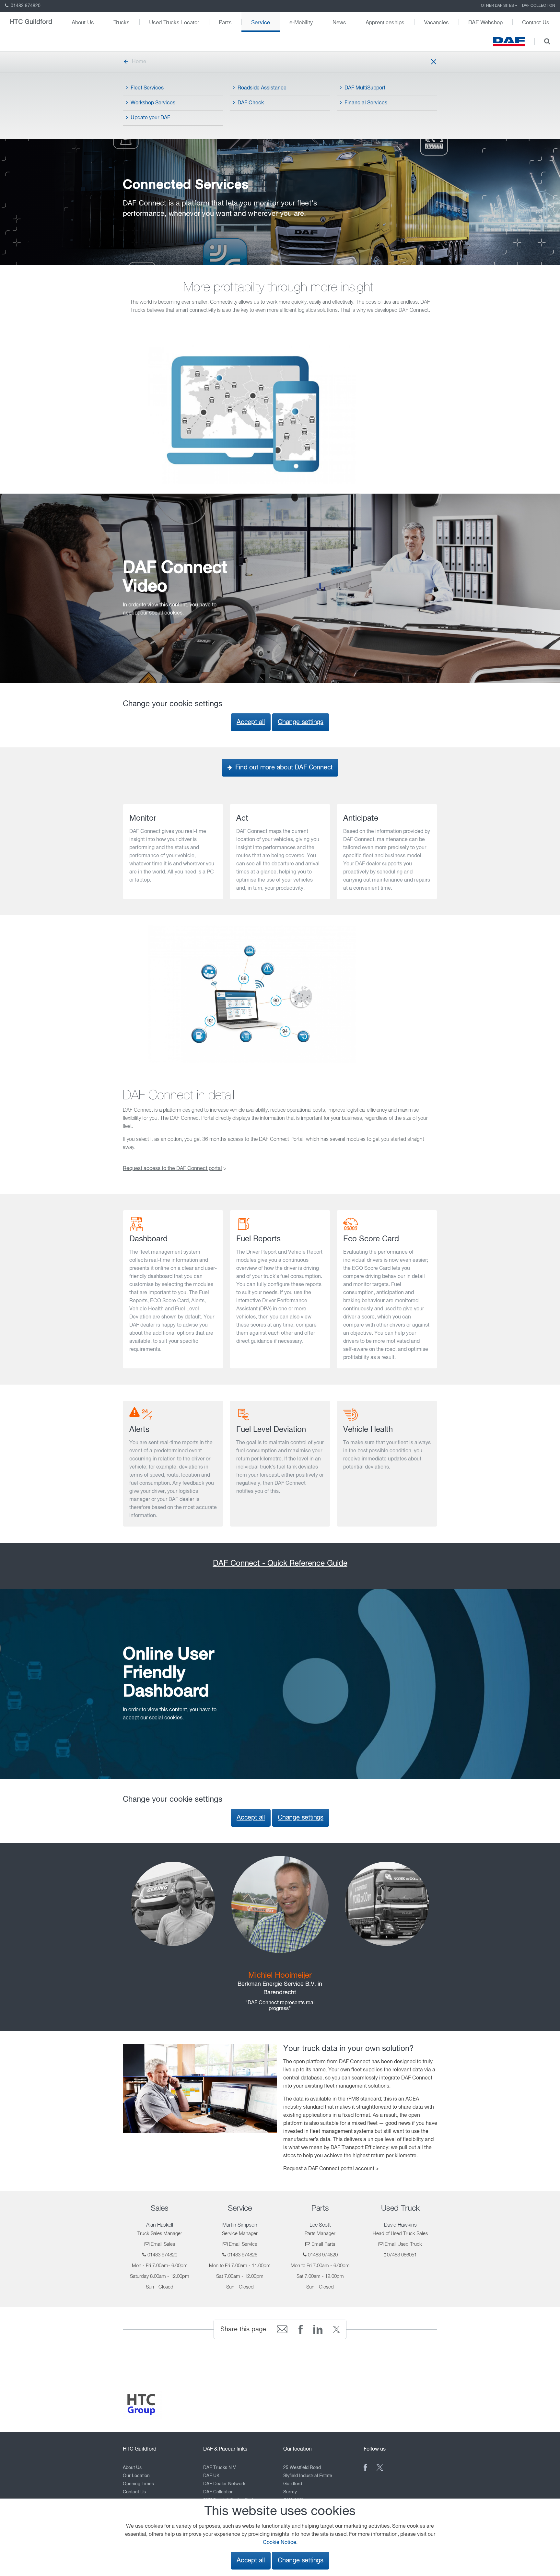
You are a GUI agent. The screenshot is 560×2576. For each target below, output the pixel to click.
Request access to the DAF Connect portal (172, 1169)
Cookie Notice (280, 2543)
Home (139, 62)
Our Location (136, 2476)
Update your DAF (150, 118)
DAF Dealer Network (224, 2484)
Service (261, 22)
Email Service (243, 2244)
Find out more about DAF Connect (283, 768)
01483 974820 (25, 6)
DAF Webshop (485, 22)
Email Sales (163, 2244)
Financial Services (366, 103)
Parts (225, 22)
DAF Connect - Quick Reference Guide (280, 1563)
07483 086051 (402, 2255)
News (339, 22)
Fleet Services (147, 88)
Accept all (251, 722)
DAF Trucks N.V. (220, 2468)
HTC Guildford (31, 22)
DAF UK (211, 2476)
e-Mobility (301, 22)
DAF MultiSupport (365, 88)
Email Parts (323, 2244)
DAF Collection (539, 6)
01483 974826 (242, 2255)
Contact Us (536, 22)
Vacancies (436, 22)
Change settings (301, 722)
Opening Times (138, 2484)
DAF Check (251, 103)
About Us (83, 22)
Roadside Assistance (262, 88)
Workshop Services (153, 103)
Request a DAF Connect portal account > (331, 2169)
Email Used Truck (403, 2244)
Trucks (122, 22)
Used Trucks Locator (174, 22)
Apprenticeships (385, 22)
